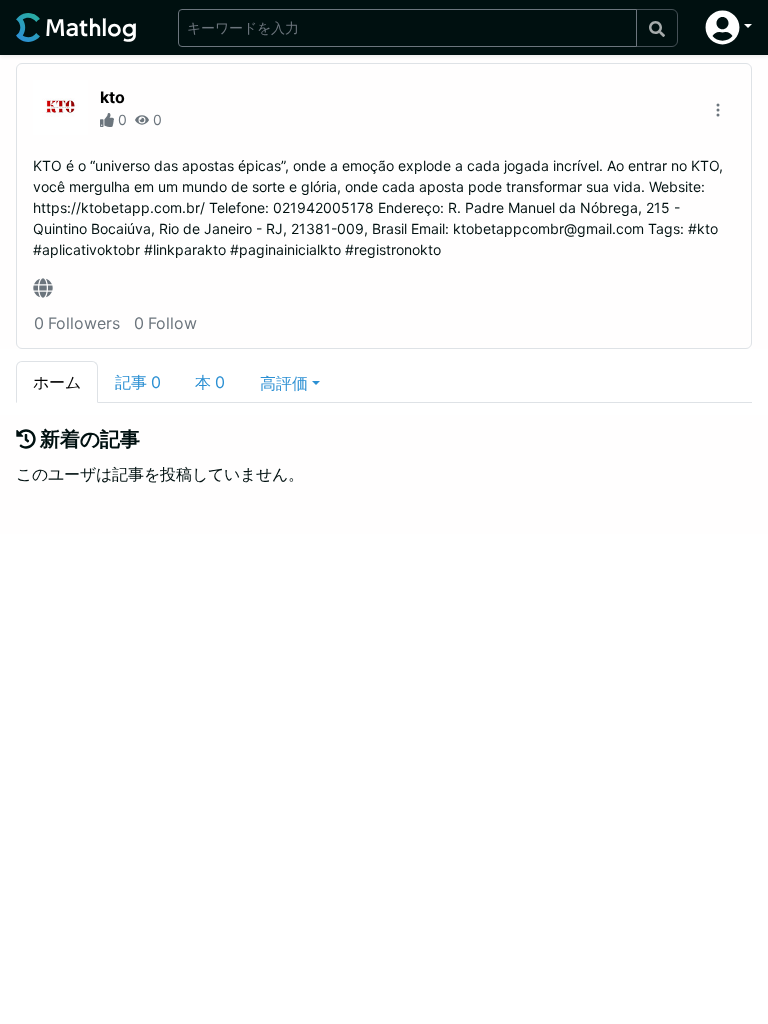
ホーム (57, 382)
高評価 (284, 383)
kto (112, 97)
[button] (728, 27)
